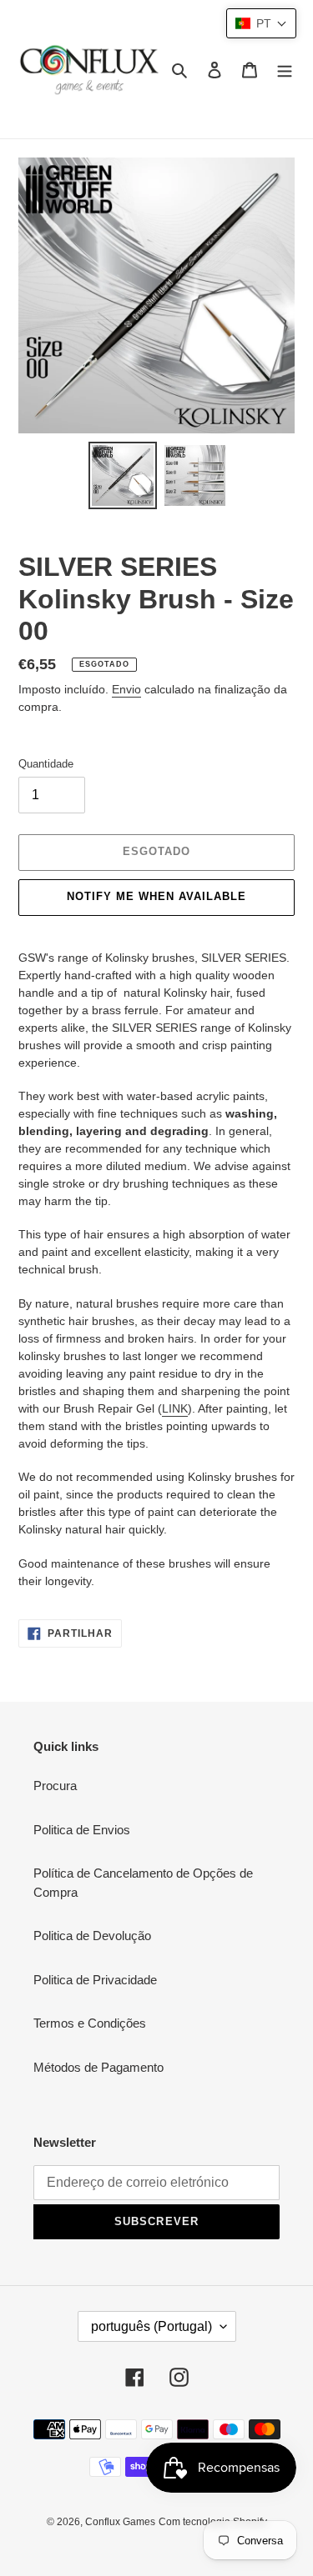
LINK (175, 1408)
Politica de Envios (82, 1830)
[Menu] (285, 70)
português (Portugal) (151, 2326)
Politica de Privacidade (95, 1980)
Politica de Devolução (92, 1936)
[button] (261, 23)
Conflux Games (120, 2522)
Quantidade (46, 764)
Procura (55, 1786)
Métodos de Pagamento (98, 2067)
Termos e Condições (90, 2023)
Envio (126, 689)
